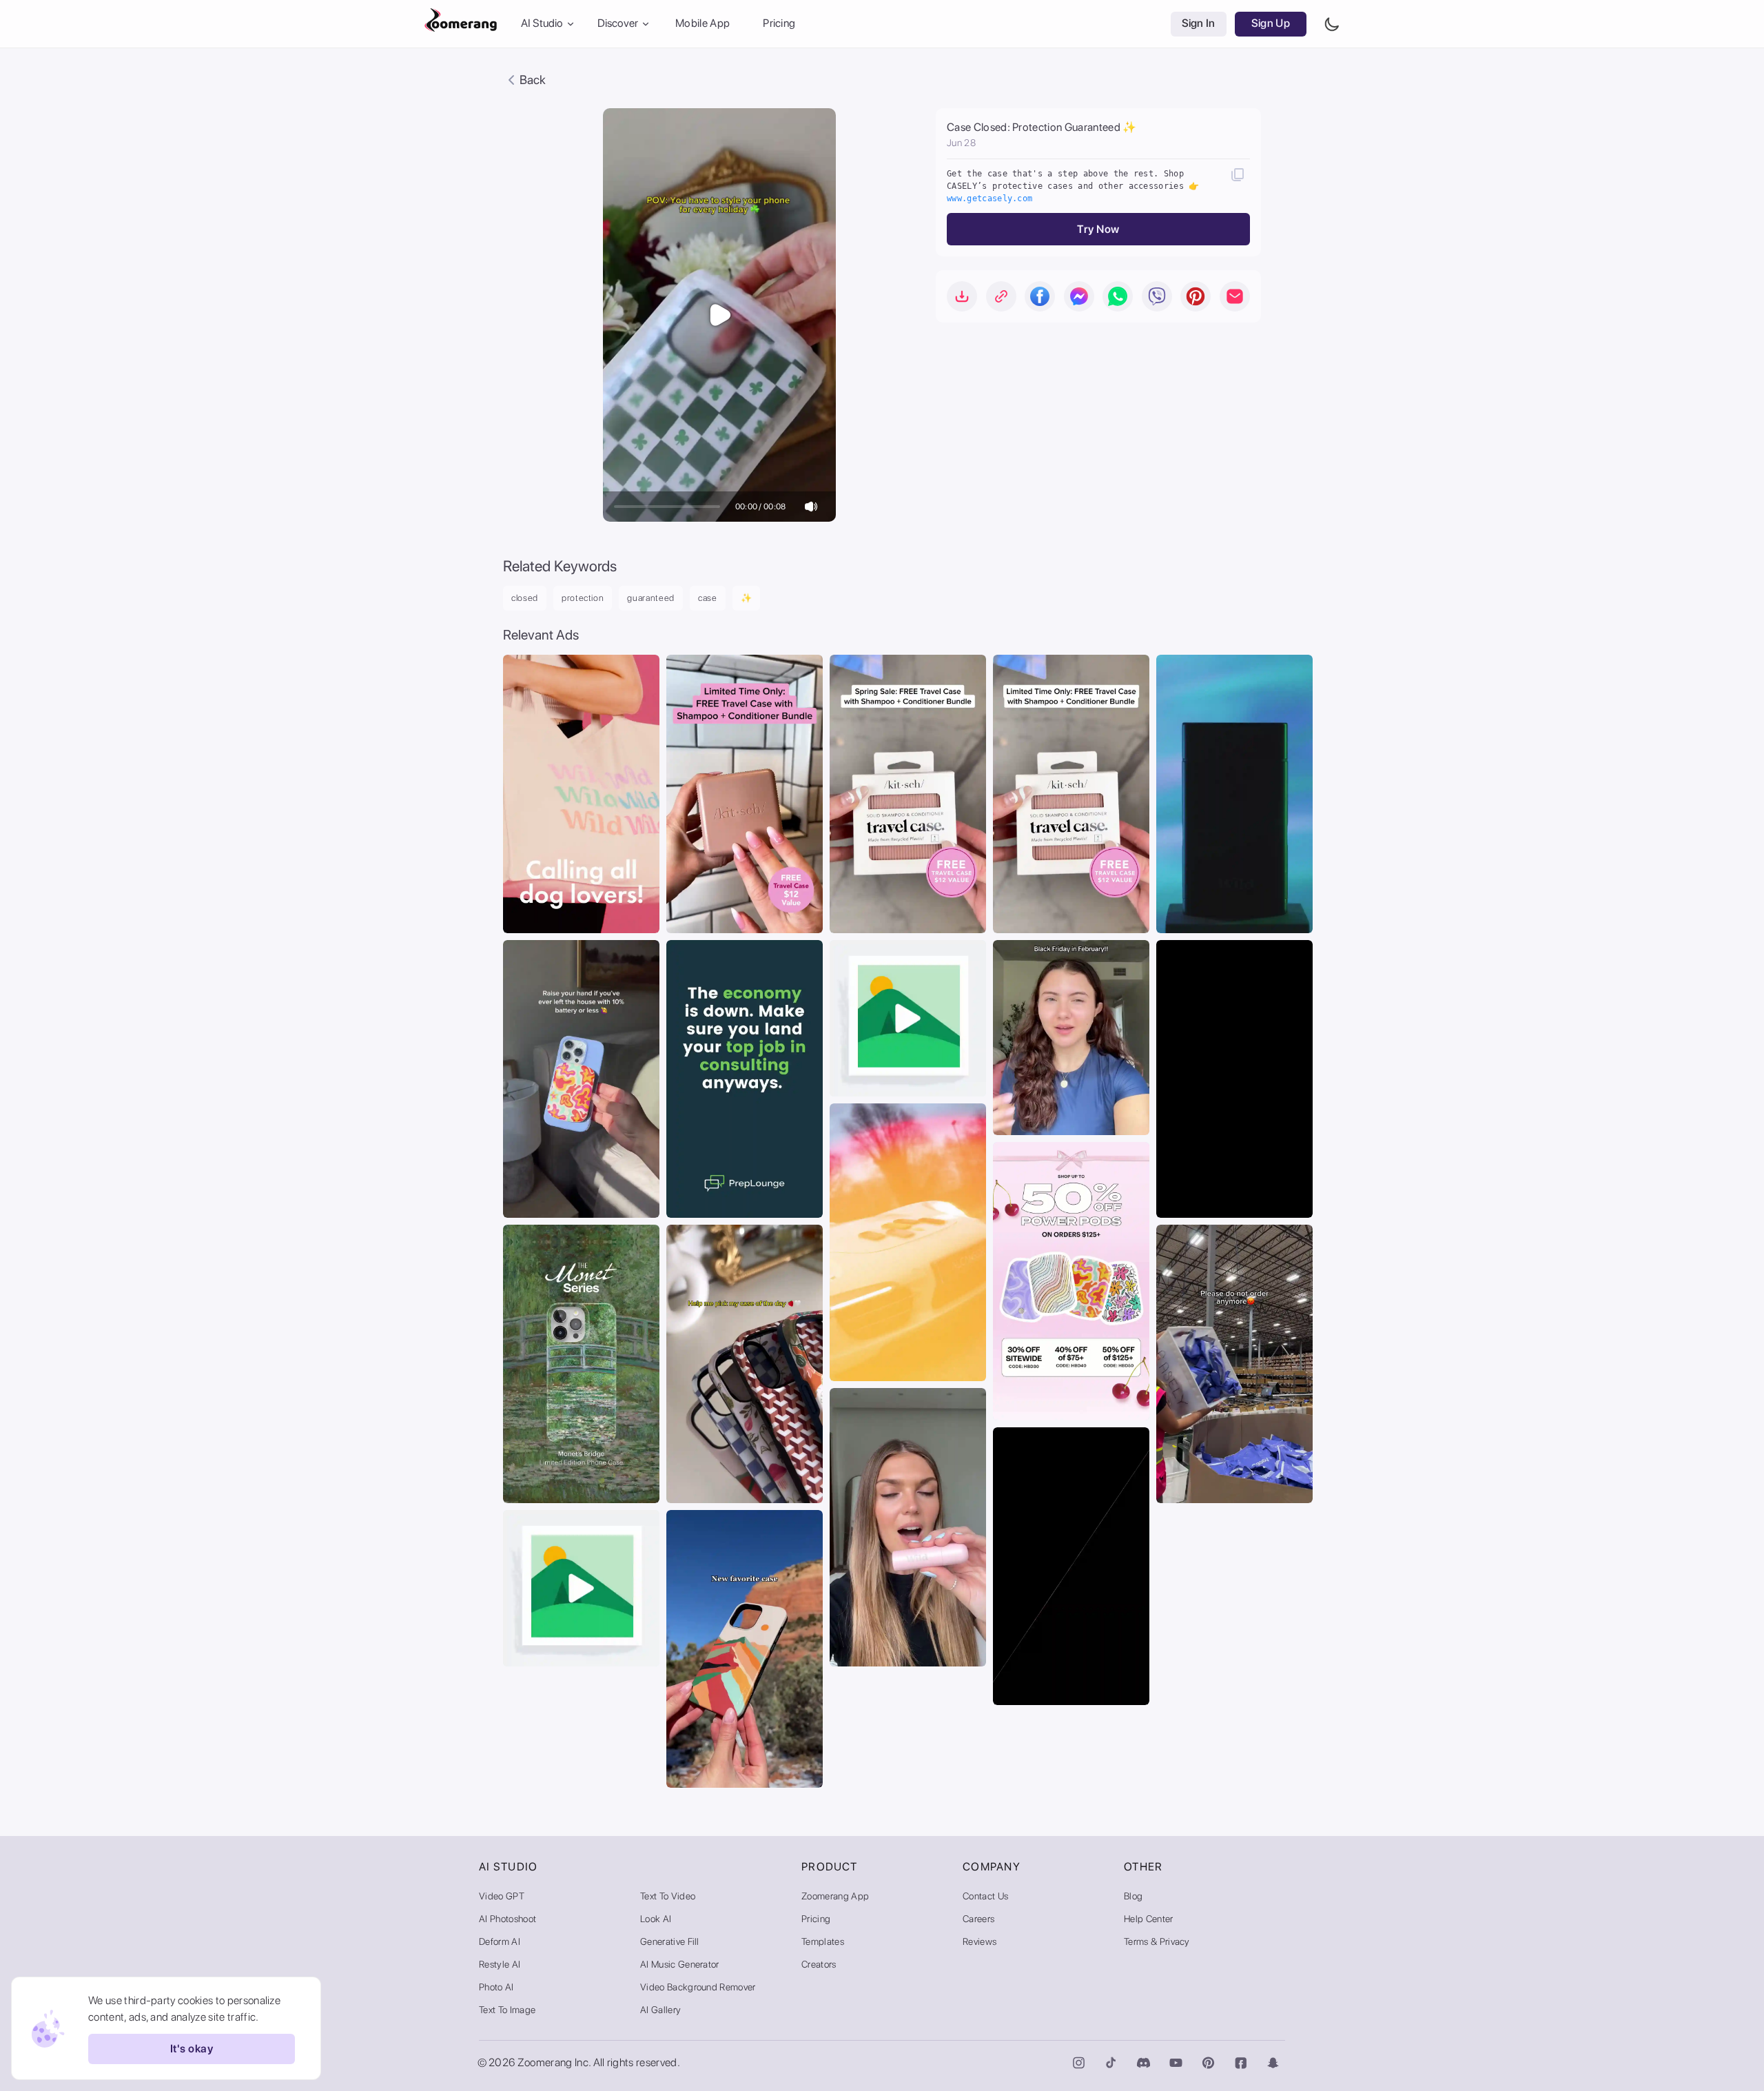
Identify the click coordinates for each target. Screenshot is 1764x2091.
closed (525, 598)
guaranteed (651, 598)
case (708, 598)
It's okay (192, 2049)
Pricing (779, 24)
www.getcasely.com (989, 198)
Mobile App (702, 24)
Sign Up (1271, 24)
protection (583, 598)
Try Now (1098, 229)
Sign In (1199, 24)
